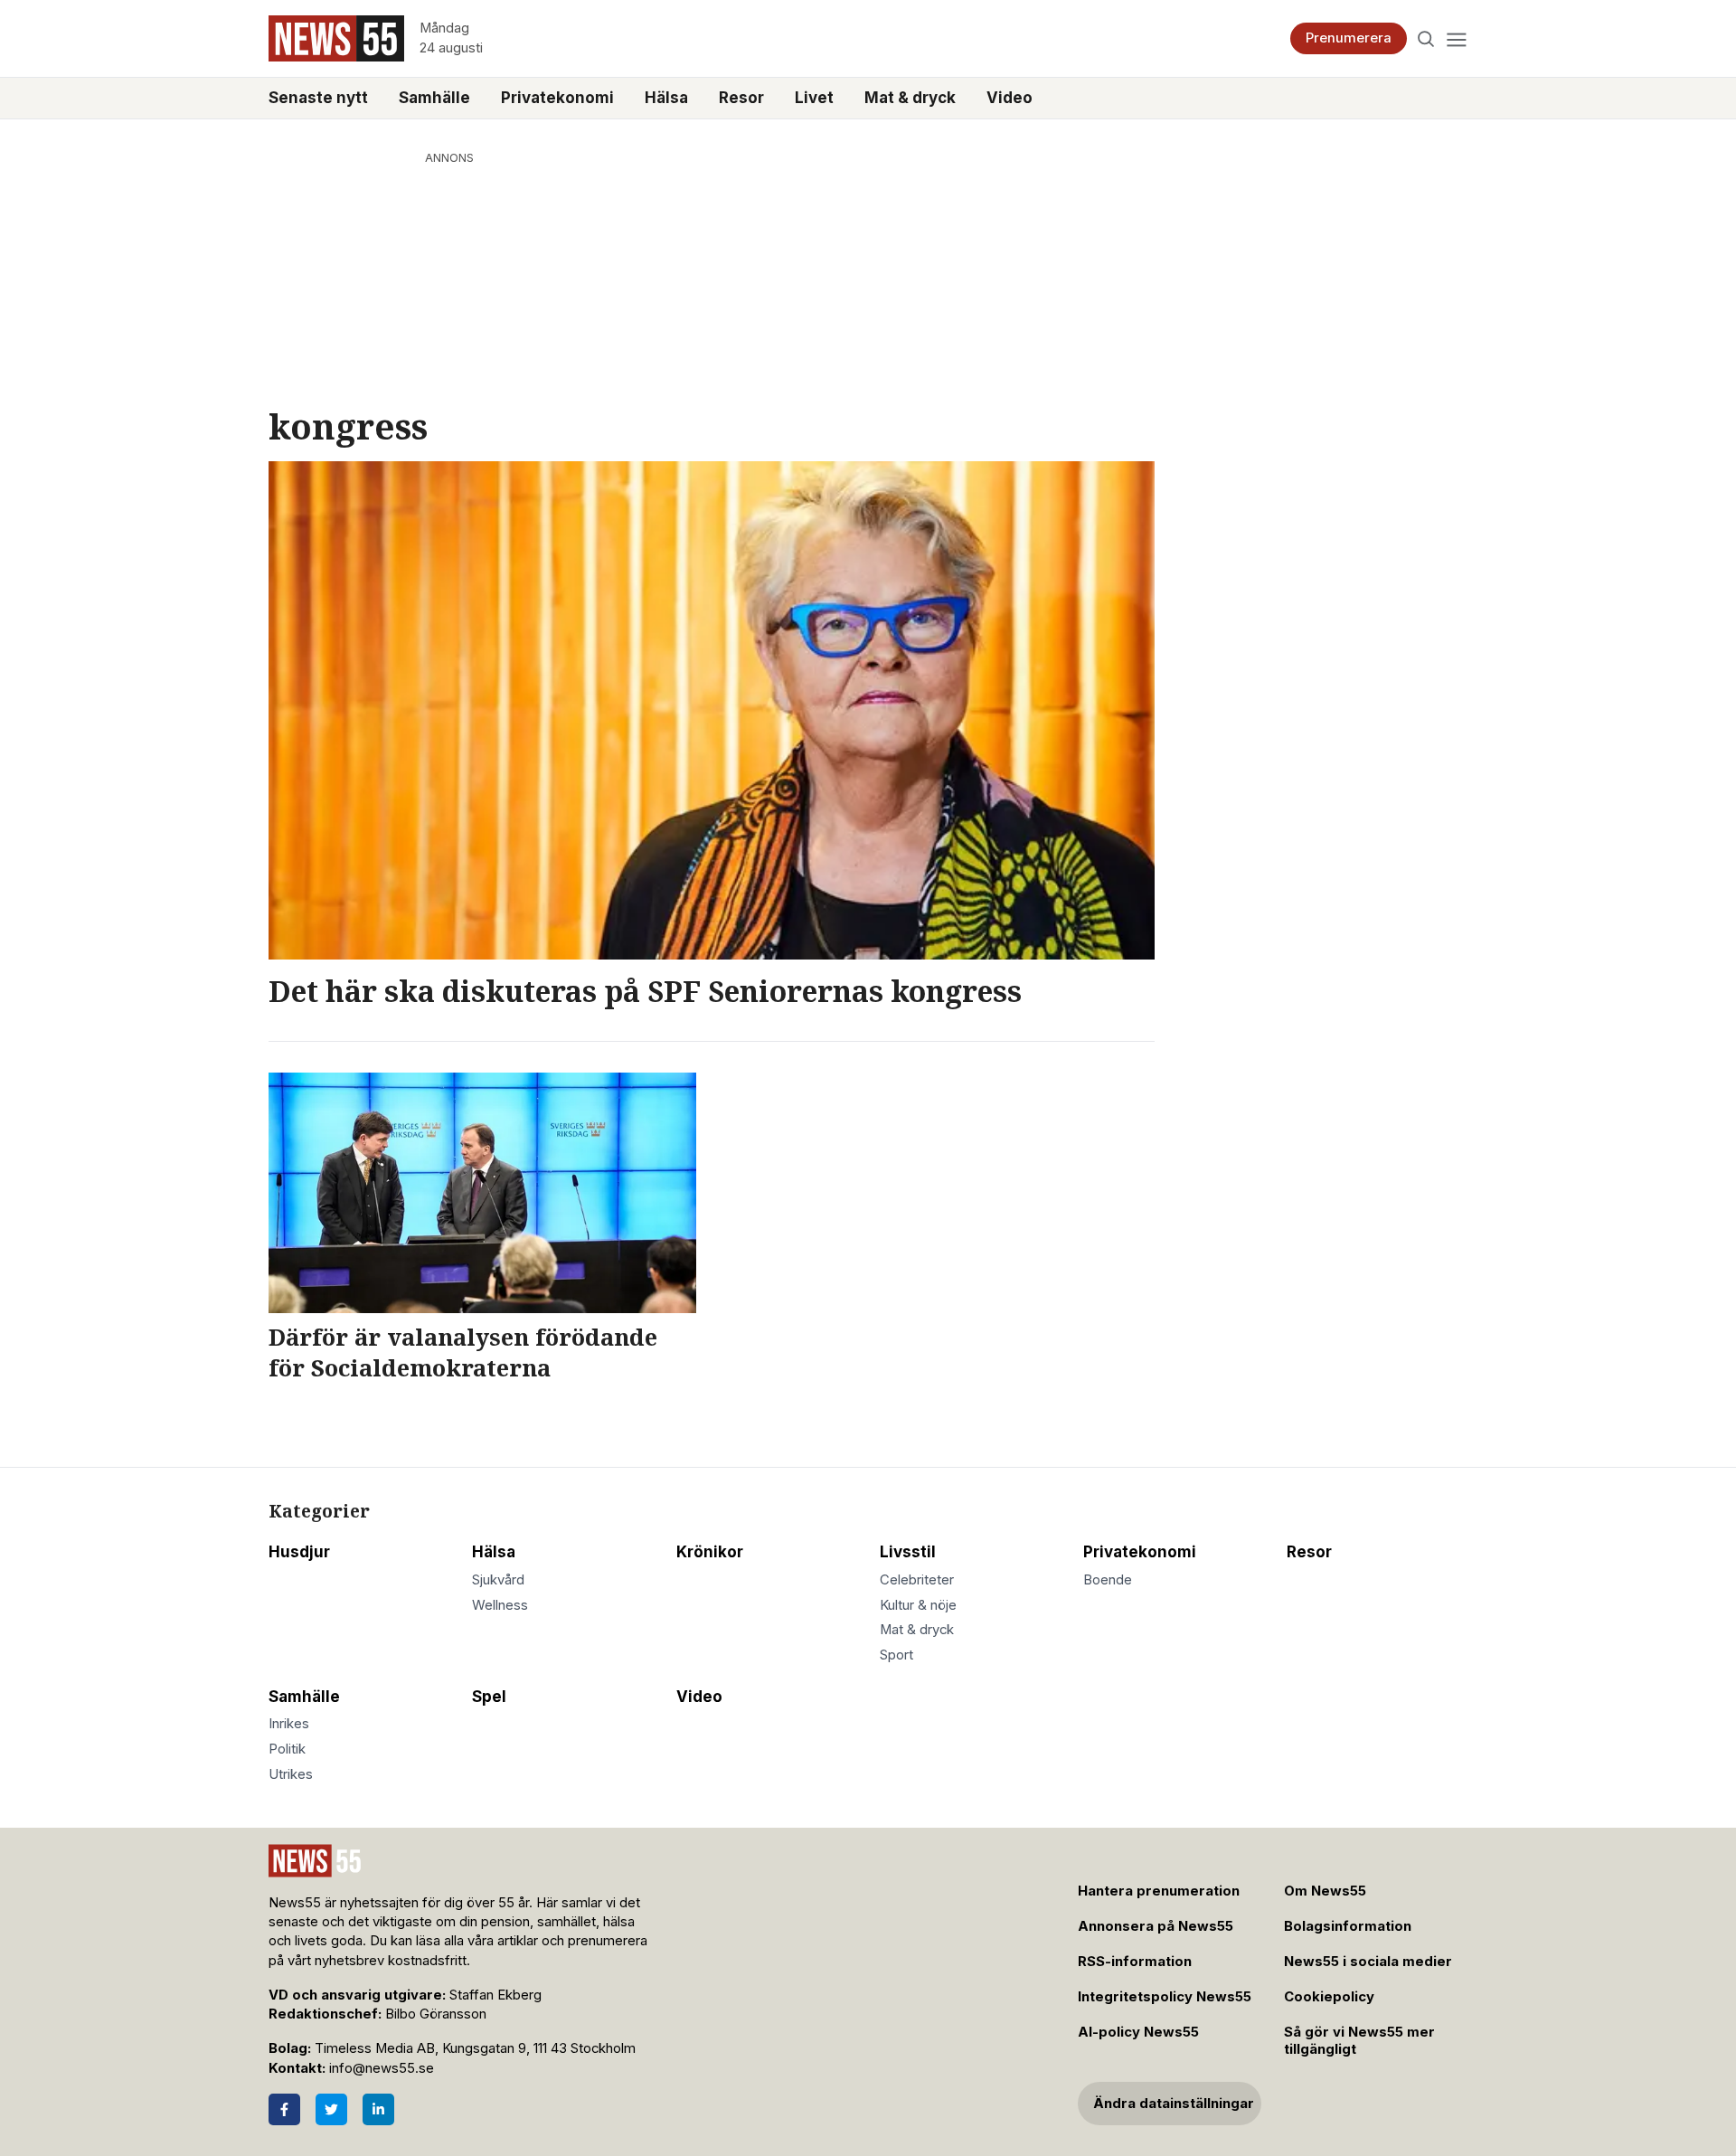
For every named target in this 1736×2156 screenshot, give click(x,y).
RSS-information (1135, 1962)
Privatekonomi (557, 98)
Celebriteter (917, 1580)
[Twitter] (331, 2109)
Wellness (500, 1605)
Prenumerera (1349, 38)
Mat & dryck (910, 98)
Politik (287, 1749)
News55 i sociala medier (1368, 1962)
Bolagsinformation (1348, 1926)
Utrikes (291, 1774)
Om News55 (1325, 1891)
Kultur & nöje (918, 1605)
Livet (814, 98)
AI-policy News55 (1138, 2032)
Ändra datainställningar (1174, 2104)
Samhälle (434, 98)
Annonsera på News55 (1156, 1926)
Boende (1108, 1580)
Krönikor (710, 1552)
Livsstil (908, 1552)
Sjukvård (498, 1580)
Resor (741, 98)
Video (1010, 98)
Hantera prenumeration (1159, 1891)
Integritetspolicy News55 (1165, 1997)
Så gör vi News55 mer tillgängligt (1359, 2041)
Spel (489, 1697)
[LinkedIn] (378, 2109)
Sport (896, 1655)
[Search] (1426, 38)
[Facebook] (284, 2109)
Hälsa (666, 98)
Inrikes (289, 1724)
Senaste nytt (318, 98)
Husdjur (299, 1552)
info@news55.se (382, 2068)
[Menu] (1456, 38)
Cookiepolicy (1329, 1997)
